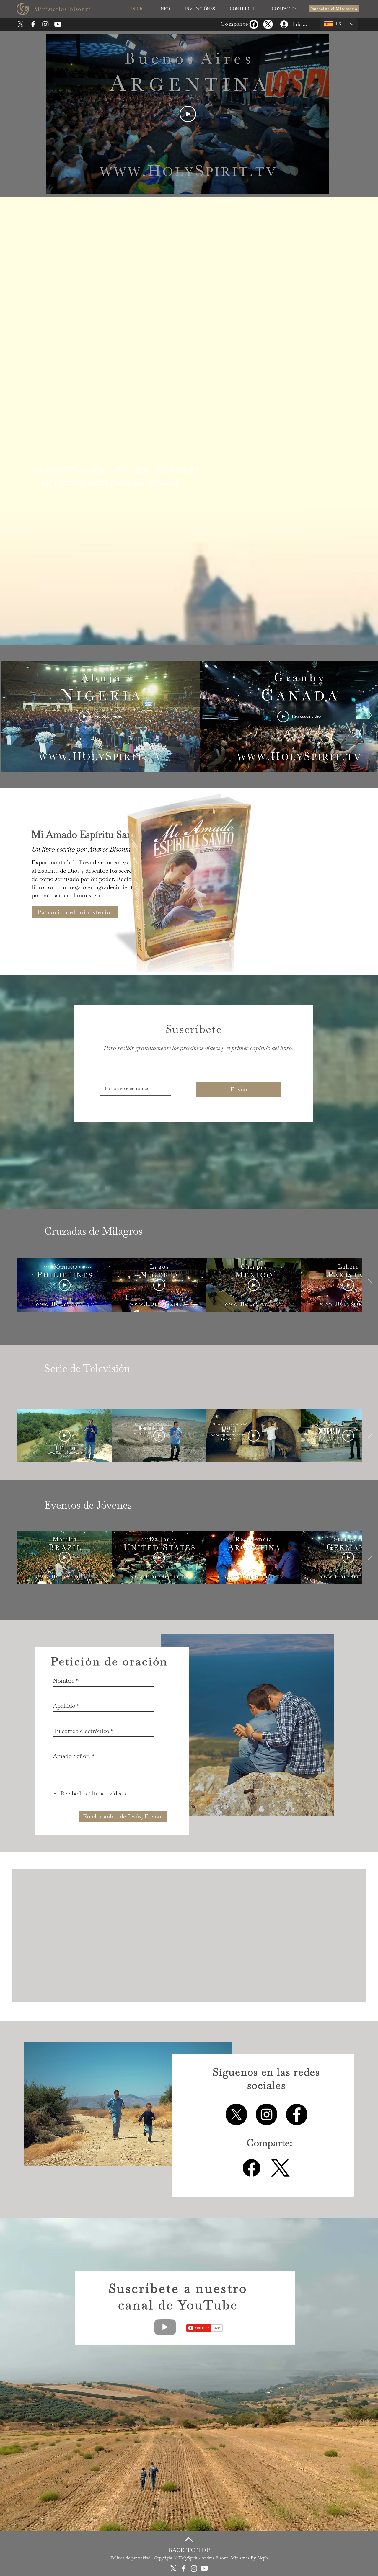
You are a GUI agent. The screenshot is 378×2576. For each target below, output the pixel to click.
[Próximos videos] (370, 715)
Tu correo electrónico (81, 1731)
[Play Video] (188, 114)
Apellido (64, 1706)
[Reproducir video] (65, 1285)
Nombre (64, 1681)
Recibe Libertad (85, 2106)
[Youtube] (58, 24)
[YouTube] (165, 2460)
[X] (21, 24)
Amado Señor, (71, 1756)
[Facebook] (254, 24)
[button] (164, 9)
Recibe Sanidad (274, 1979)
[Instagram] (45, 24)
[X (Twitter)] (268, 24)
